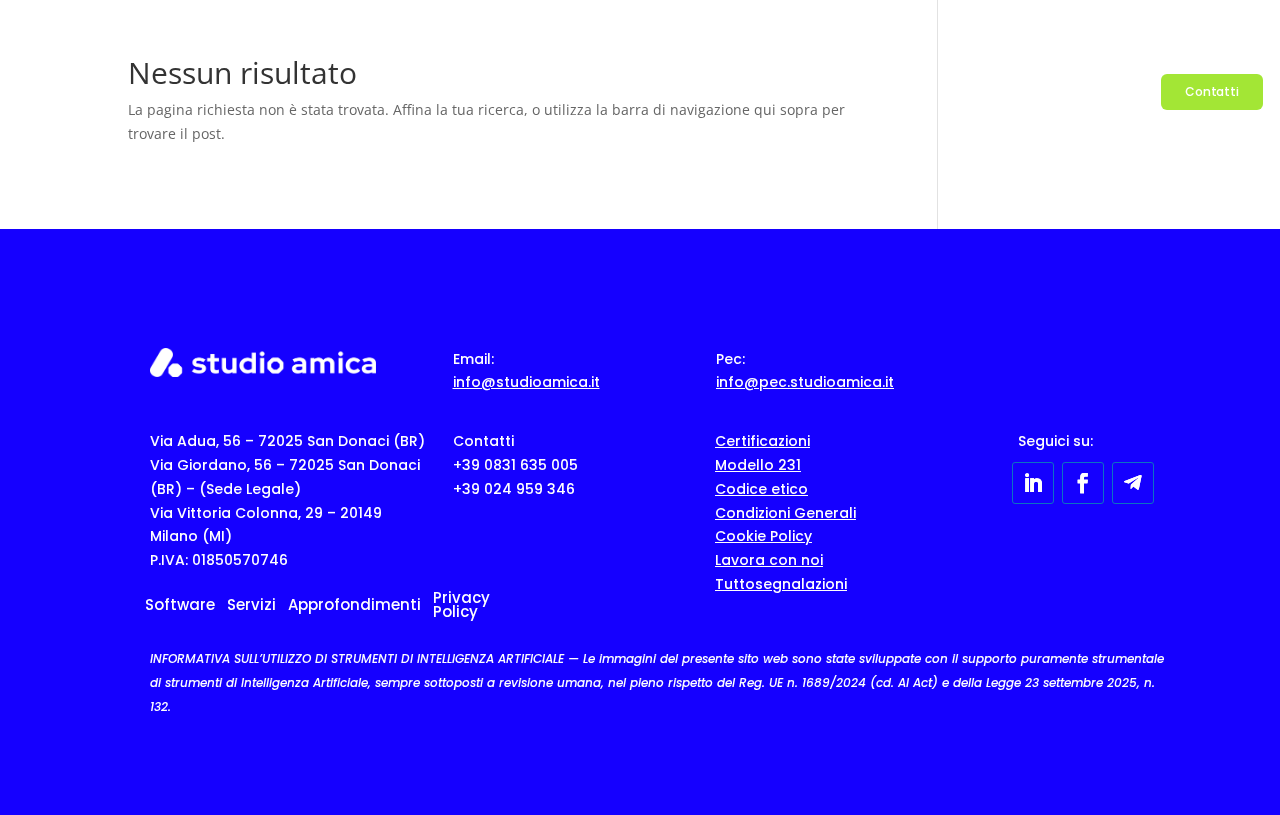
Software (809, 91)
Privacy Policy (461, 606)
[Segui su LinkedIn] (1033, 483)
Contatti (1212, 91)
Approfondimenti (999, 91)
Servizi (892, 91)
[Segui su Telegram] (1133, 483)
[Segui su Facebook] (1083, 483)
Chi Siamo (1118, 91)
